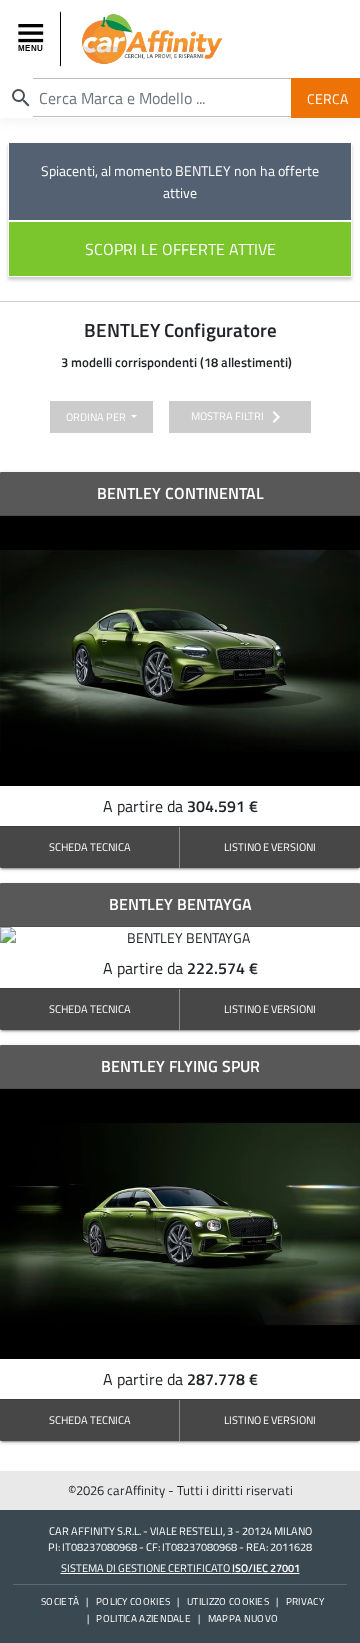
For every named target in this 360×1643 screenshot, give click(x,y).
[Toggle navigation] (33, 39)
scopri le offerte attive (180, 249)
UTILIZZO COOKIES (228, 1601)
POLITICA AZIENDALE (143, 1618)
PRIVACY (305, 1601)
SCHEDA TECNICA (90, 846)
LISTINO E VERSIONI (270, 846)
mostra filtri (239, 417)
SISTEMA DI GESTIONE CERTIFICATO (180, 1567)
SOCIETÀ (60, 1601)
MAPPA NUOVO (243, 1618)
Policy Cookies (133, 1601)
